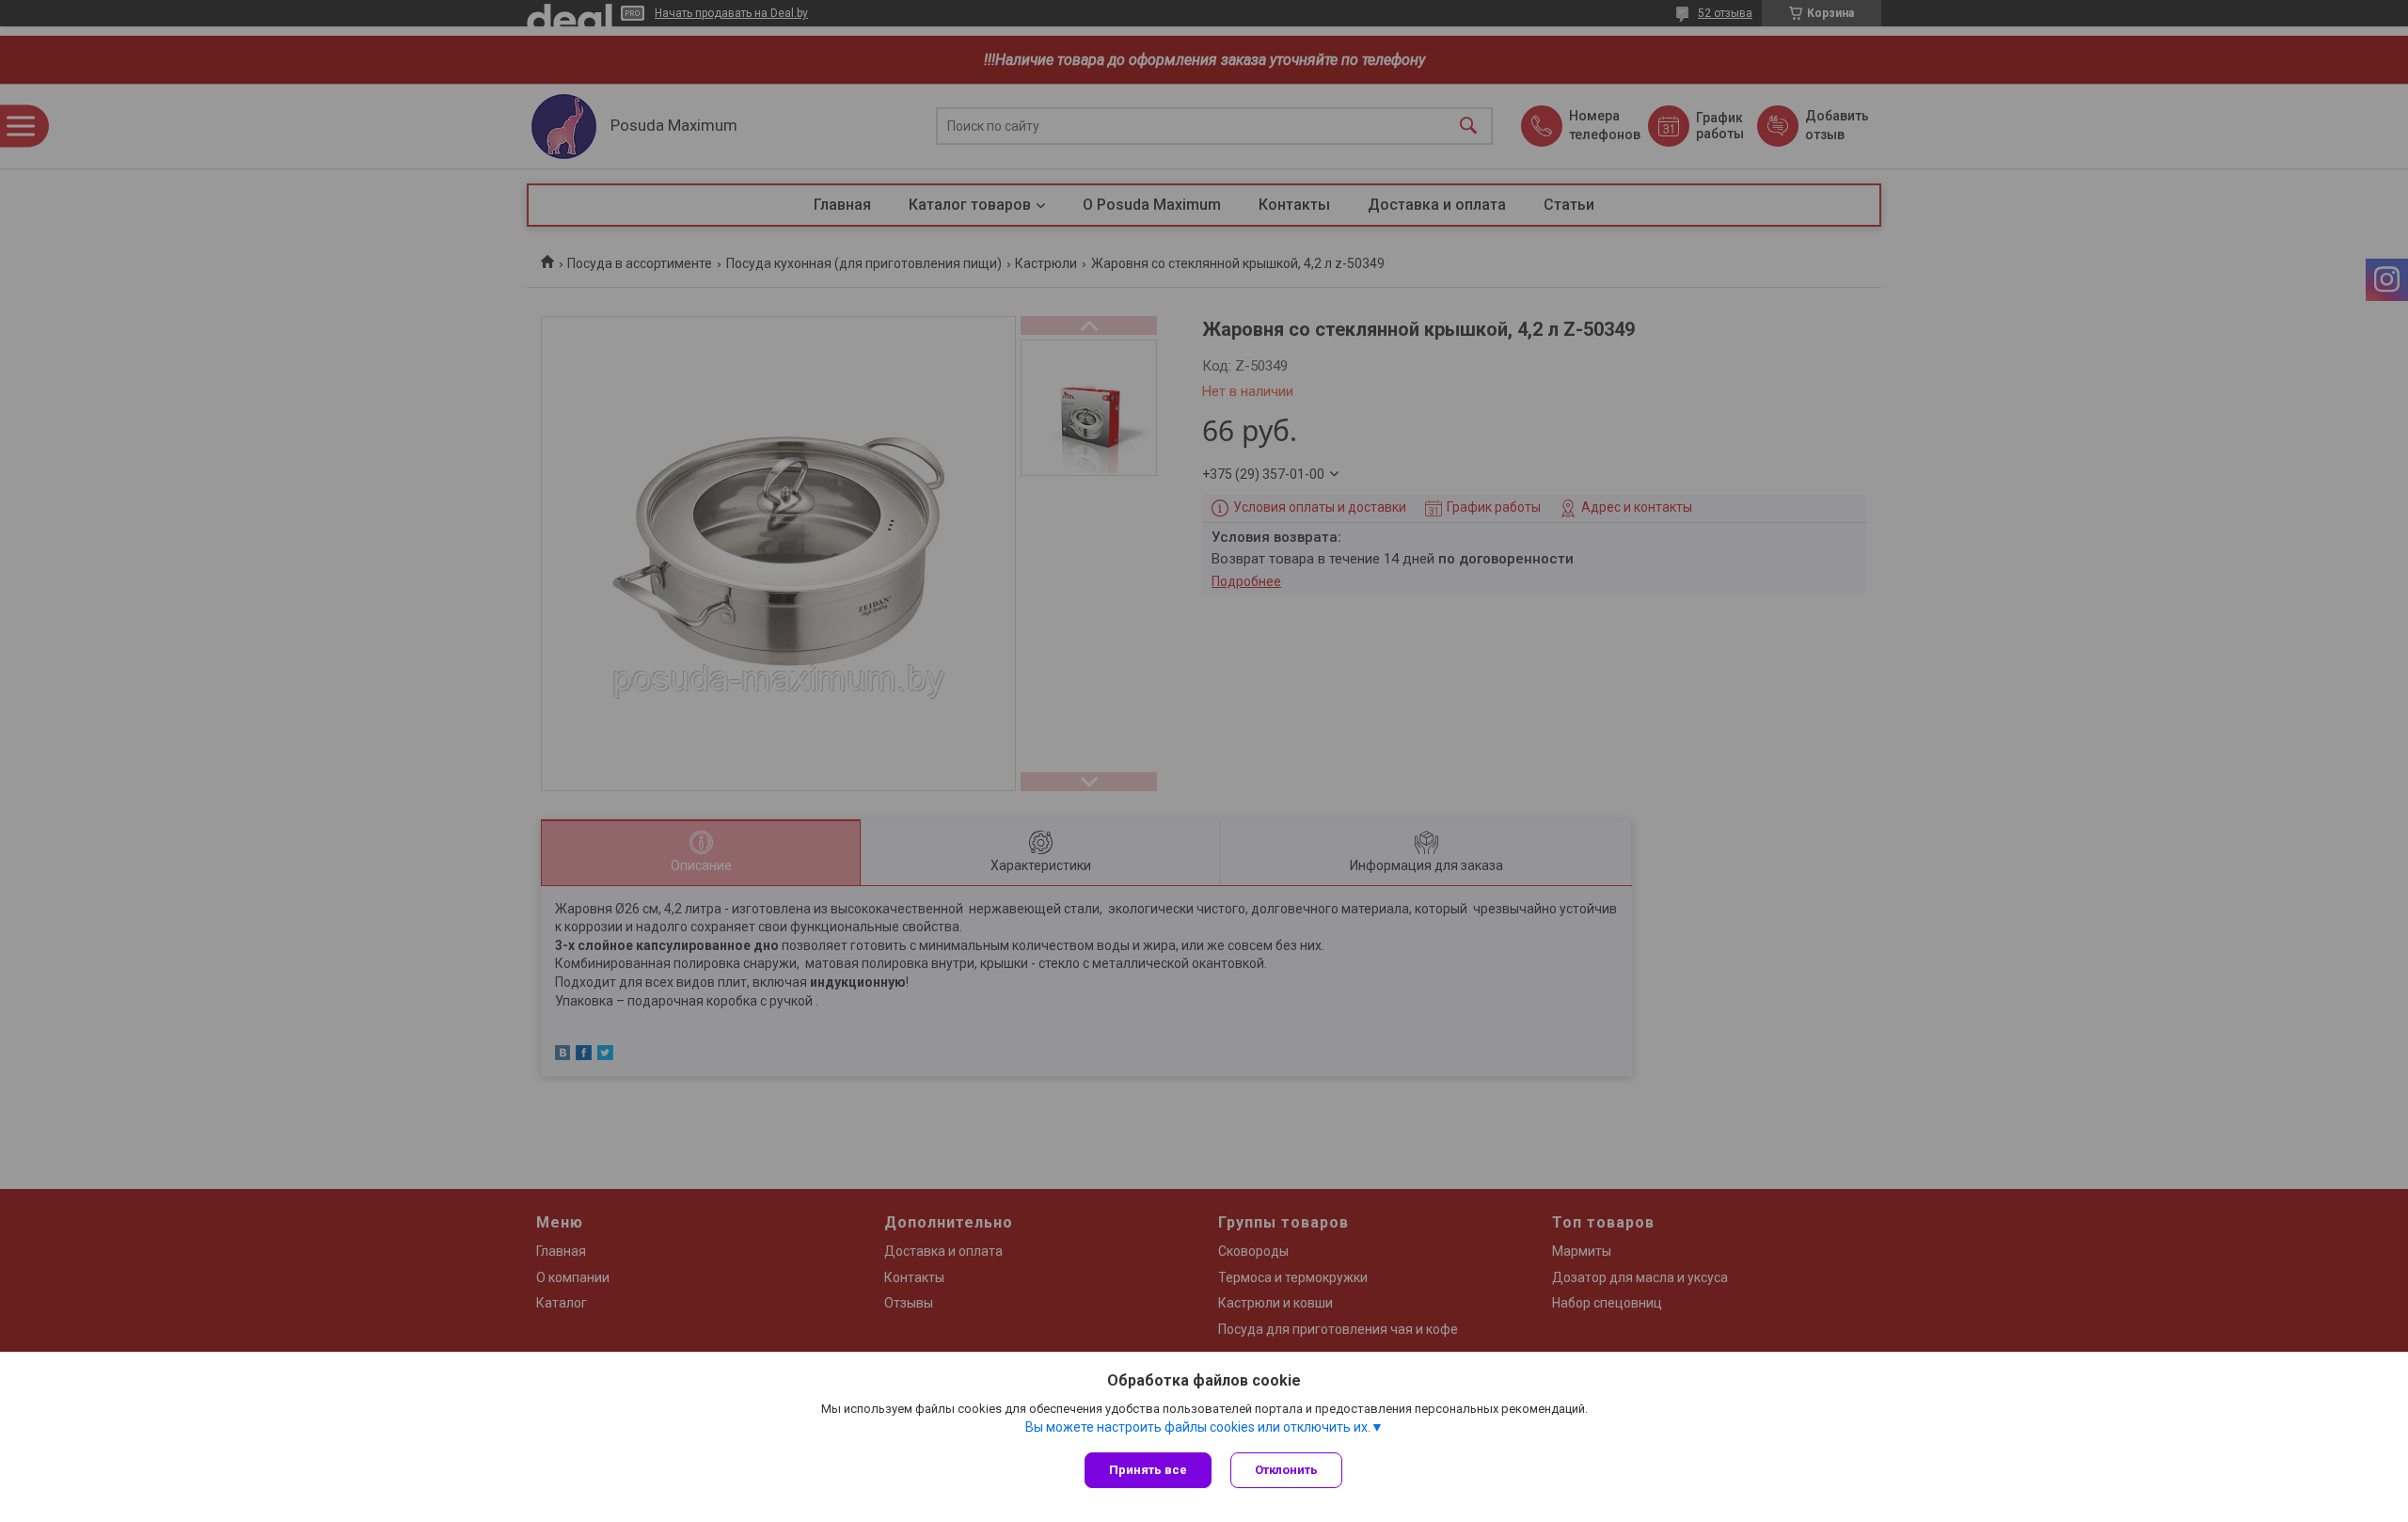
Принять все (1148, 1470)
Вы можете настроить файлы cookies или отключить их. (1198, 1427)
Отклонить (1286, 1470)
